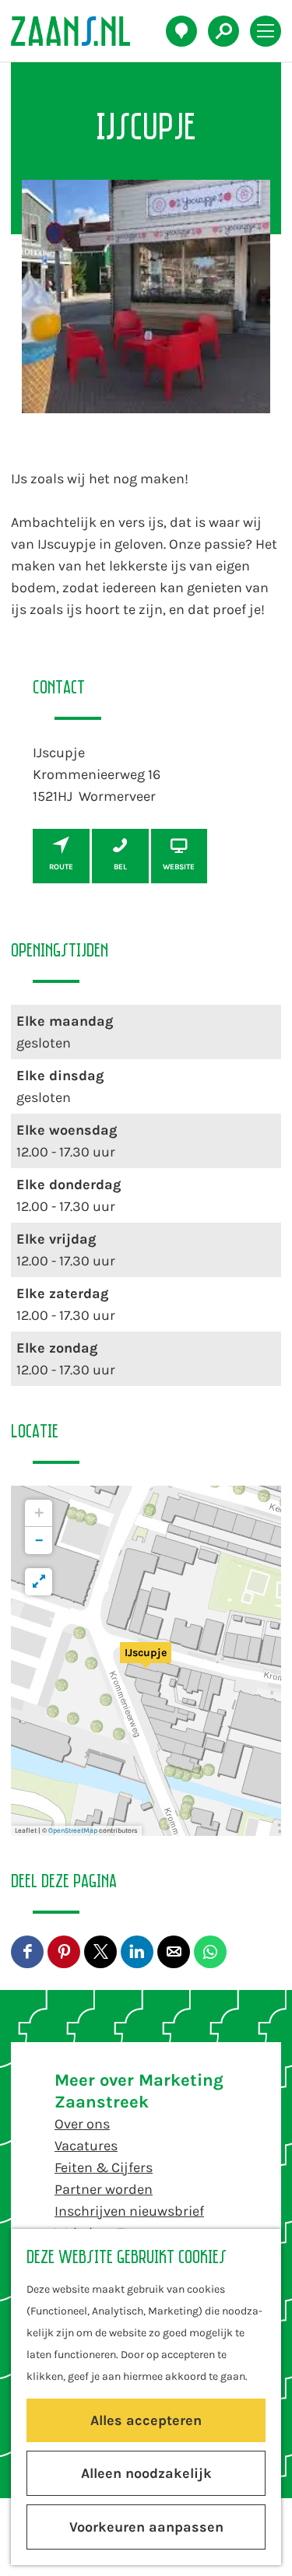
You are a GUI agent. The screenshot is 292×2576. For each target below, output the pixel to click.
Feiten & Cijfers (104, 2167)
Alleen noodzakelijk (146, 2473)
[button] (146, 1661)
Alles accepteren (146, 2420)
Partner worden (104, 2189)
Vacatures (86, 2146)
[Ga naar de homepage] (79, 31)
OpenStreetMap (73, 1830)
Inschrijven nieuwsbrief (129, 2211)
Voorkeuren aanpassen (146, 2527)
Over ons (82, 2124)
